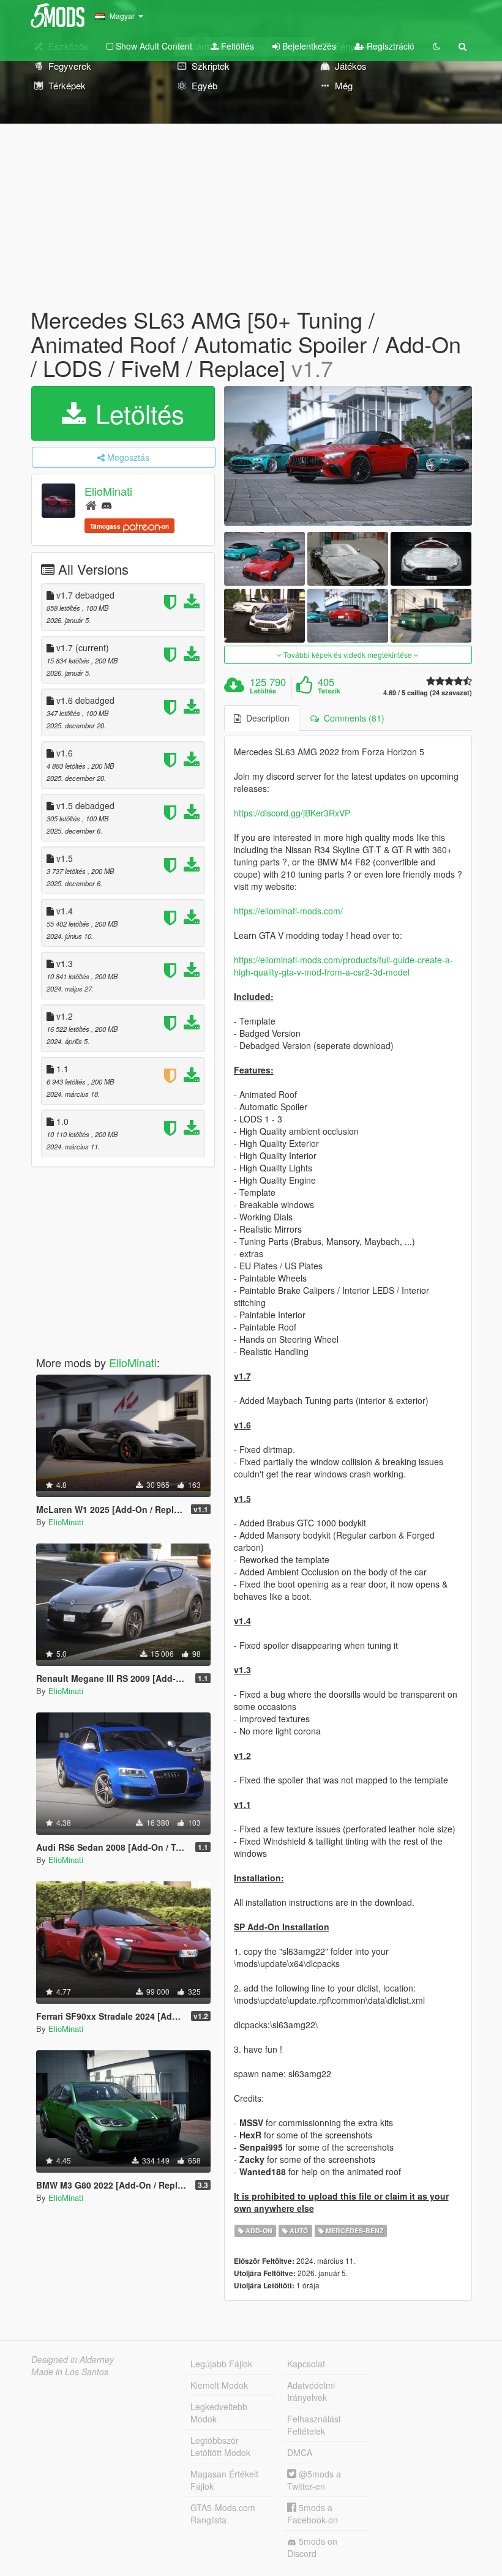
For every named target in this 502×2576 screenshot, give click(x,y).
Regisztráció (389, 46)
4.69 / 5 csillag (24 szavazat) (428, 693)
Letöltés (136, 413)
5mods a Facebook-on (313, 2514)
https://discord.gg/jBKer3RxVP (292, 813)
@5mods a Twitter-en (314, 2480)
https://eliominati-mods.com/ (288, 911)
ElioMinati (108, 491)
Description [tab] (265, 718)
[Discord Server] (107, 505)
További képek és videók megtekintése (348, 655)
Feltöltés (236, 46)
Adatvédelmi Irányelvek (311, 2391)
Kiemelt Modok (219, 2385)
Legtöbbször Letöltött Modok (220, 2446)
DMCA (300, 2452)
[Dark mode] (436, 46)
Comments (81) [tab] (352, 718)
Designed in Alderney (73, 2359)
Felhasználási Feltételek (314, 2425)
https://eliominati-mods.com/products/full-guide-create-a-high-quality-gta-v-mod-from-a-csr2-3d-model (343, 966)
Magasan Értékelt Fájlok (224, 2480)
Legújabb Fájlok (221, 2364)
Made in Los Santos (70, 2372)
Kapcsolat (306, 2364)
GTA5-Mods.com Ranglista (223, 2514)
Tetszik (329, 691)
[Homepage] (91, 505)
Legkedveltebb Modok (219, 2413)
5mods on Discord (312, 2547)
